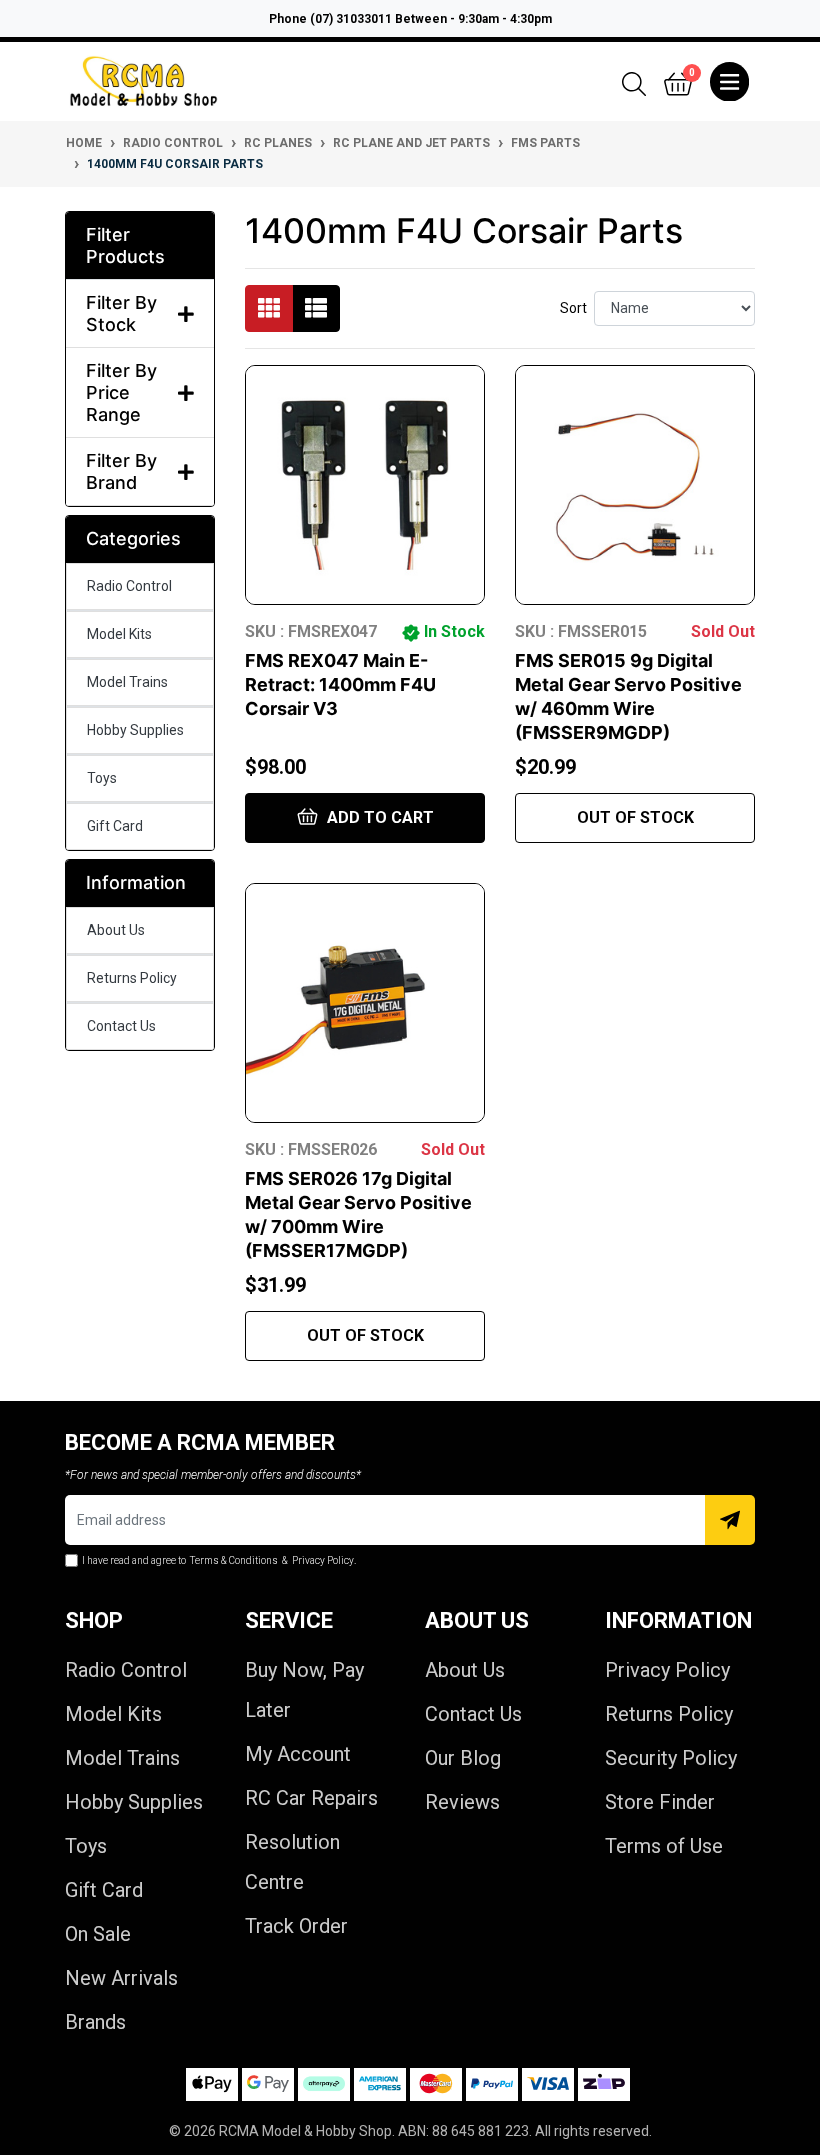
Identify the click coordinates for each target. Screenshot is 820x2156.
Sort (573, 308)
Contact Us (121, 1026)
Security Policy (671, 1758)
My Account (298, 1754)
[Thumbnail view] (269, 308)
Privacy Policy (667, 1670)
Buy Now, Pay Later (304, 1690)
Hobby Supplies (135, 730)
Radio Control (129, 586)
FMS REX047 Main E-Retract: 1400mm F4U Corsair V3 (340, 684)
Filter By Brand (121, 471)
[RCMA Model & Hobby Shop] (143, 81)
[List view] (316, 308)
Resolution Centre (292, 1862)
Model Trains (127, 682)
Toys (102, 778)
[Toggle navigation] (729, 82)
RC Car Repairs (311, 1798)
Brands (95, 2022)
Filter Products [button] (125, 245)
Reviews (462, 1802)
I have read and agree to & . (219, 1560)
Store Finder (660, 1802)
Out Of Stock (635, 817)
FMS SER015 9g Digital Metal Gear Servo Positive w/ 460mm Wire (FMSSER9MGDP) (628, 696)
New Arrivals (121, 1978)
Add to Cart (378, 817)
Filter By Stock (121, 313)
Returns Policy (132, 978)
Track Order (296, 1926)
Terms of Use (664, 1846)
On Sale (98, 1934)
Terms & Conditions (234, 1560)
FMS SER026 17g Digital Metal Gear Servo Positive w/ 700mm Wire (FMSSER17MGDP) (358, 1214)
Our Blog (463, 1758)
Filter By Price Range (121, 392)
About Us (116, 930)
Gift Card (115, 826)
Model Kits (119, 634)
